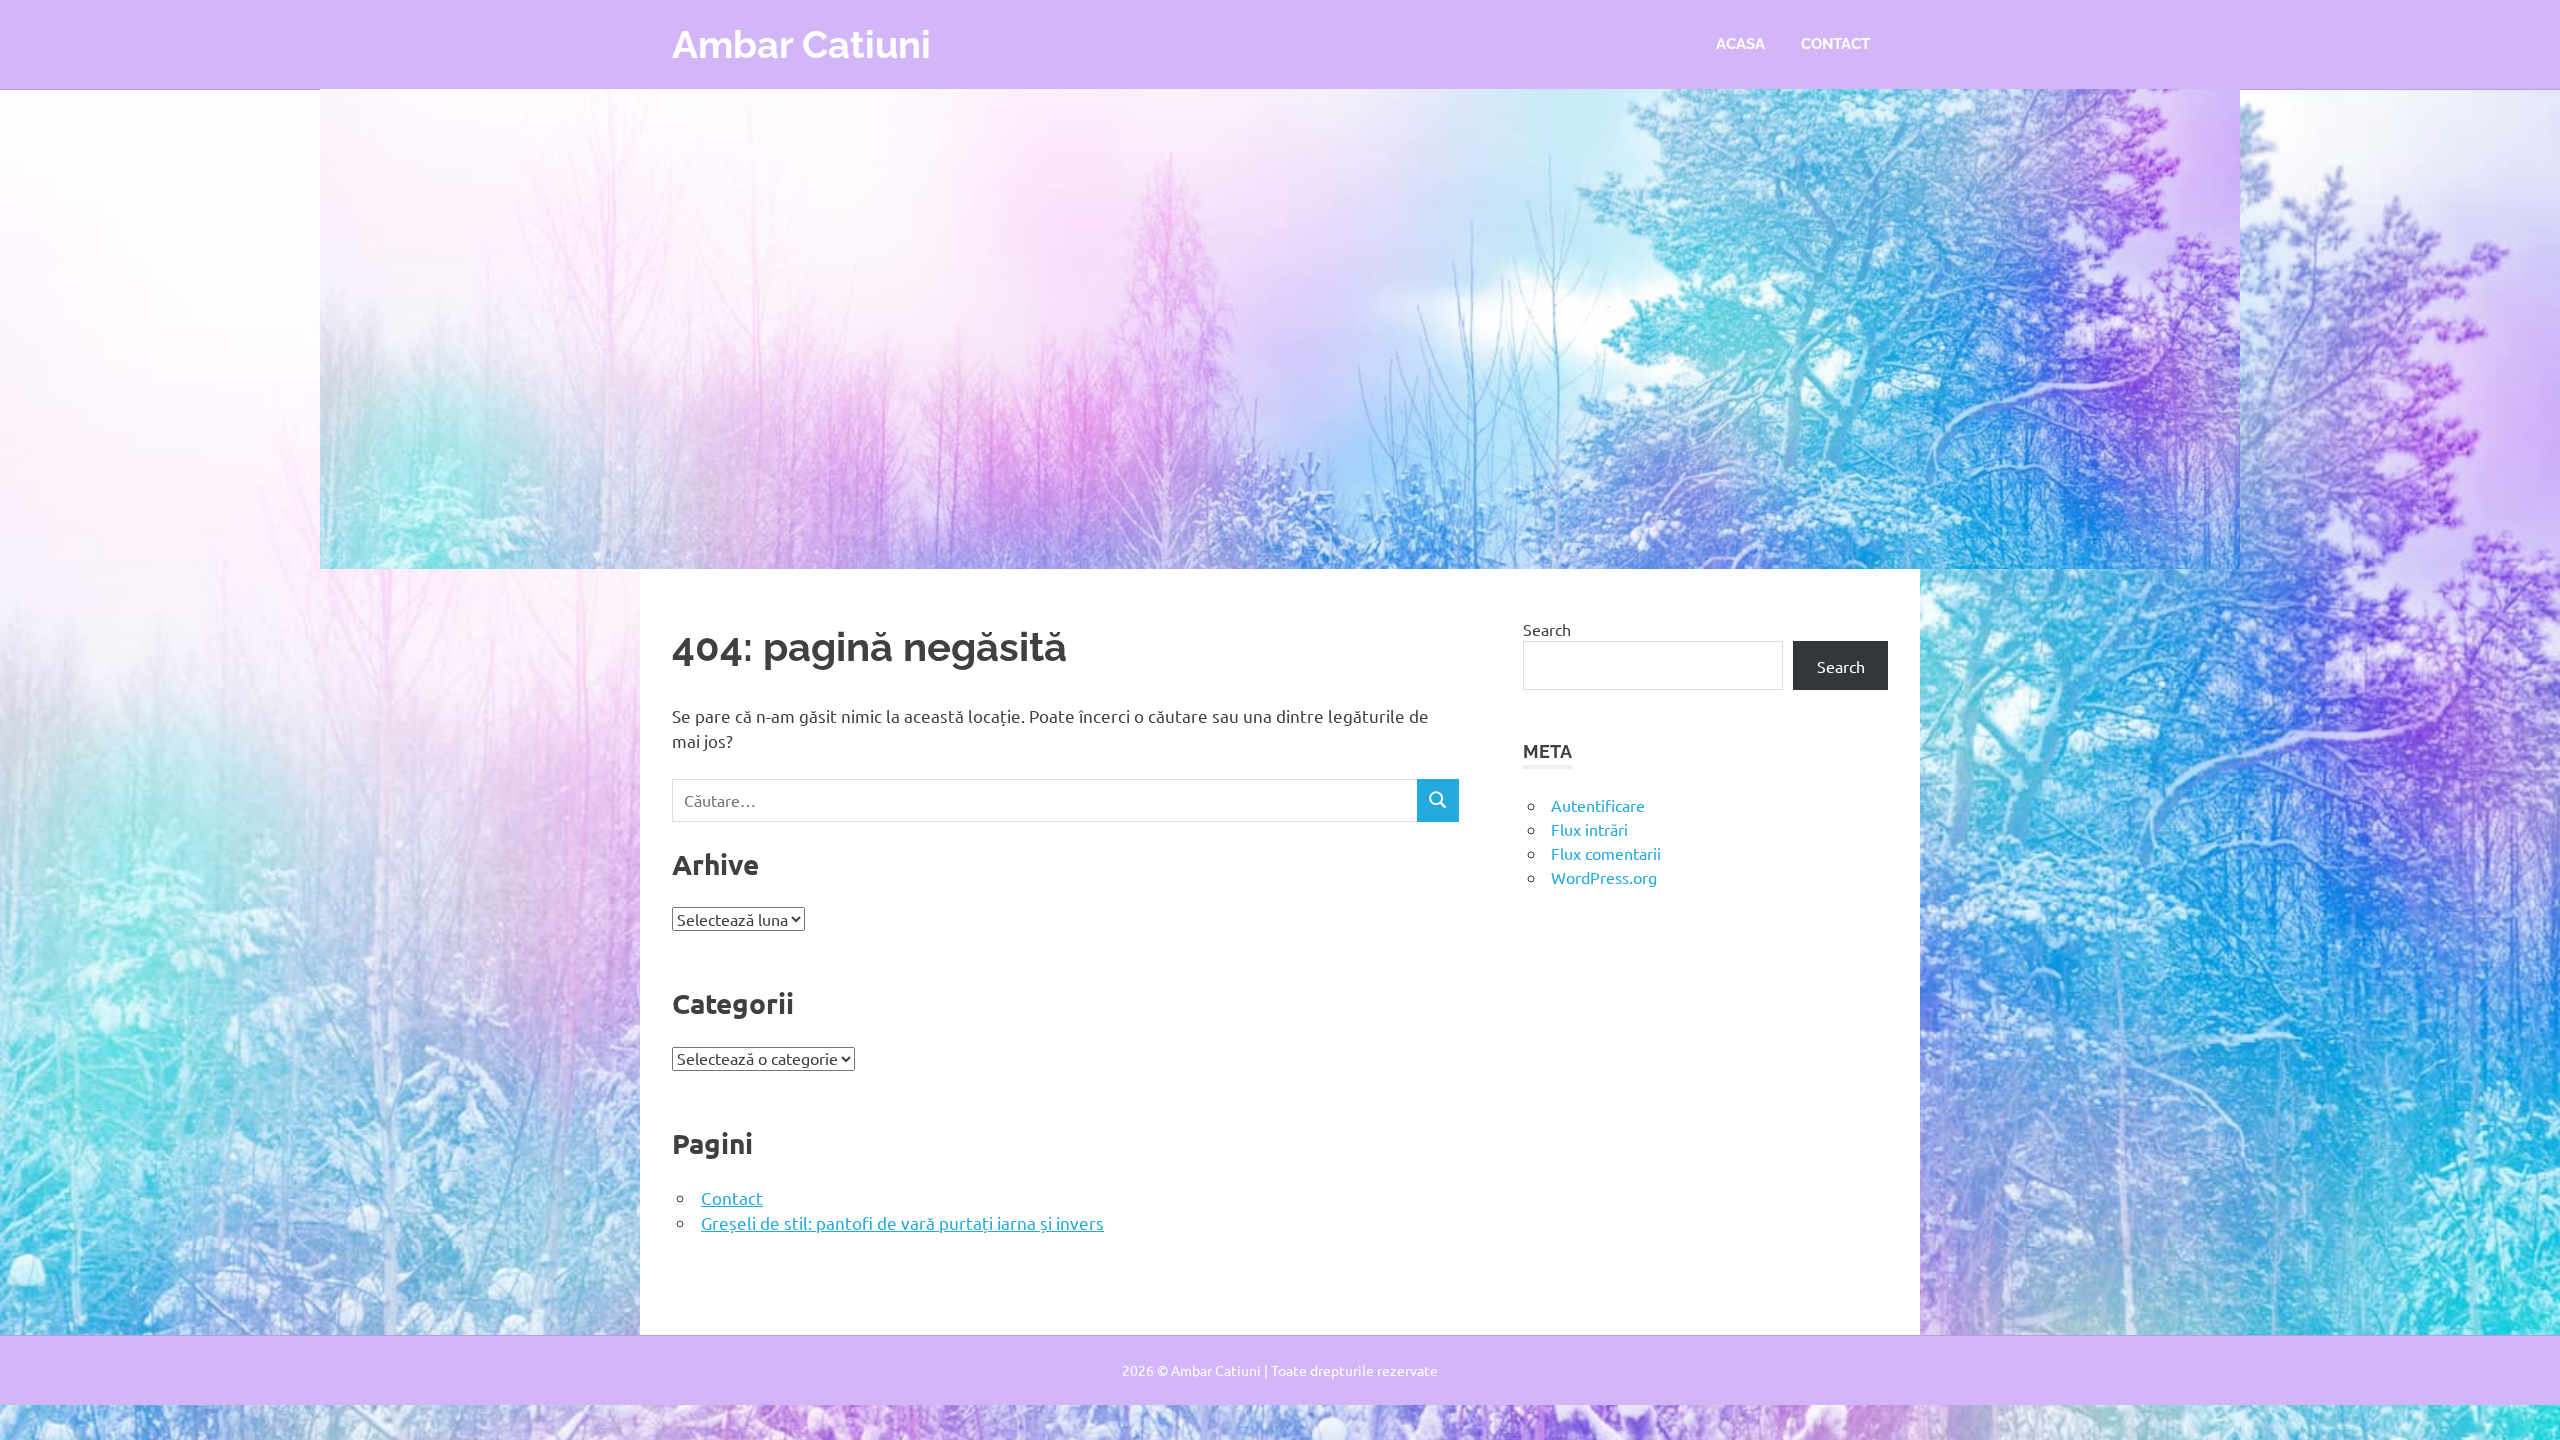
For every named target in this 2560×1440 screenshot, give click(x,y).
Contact (1835, 44)
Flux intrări (1589, 829)
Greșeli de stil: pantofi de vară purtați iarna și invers (902, 1222)
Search (1547, 629)
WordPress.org (1604, 877)
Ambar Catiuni (801, 44)
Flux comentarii (1606, 853)
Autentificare (1598, 805)
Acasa (1740, 44)
